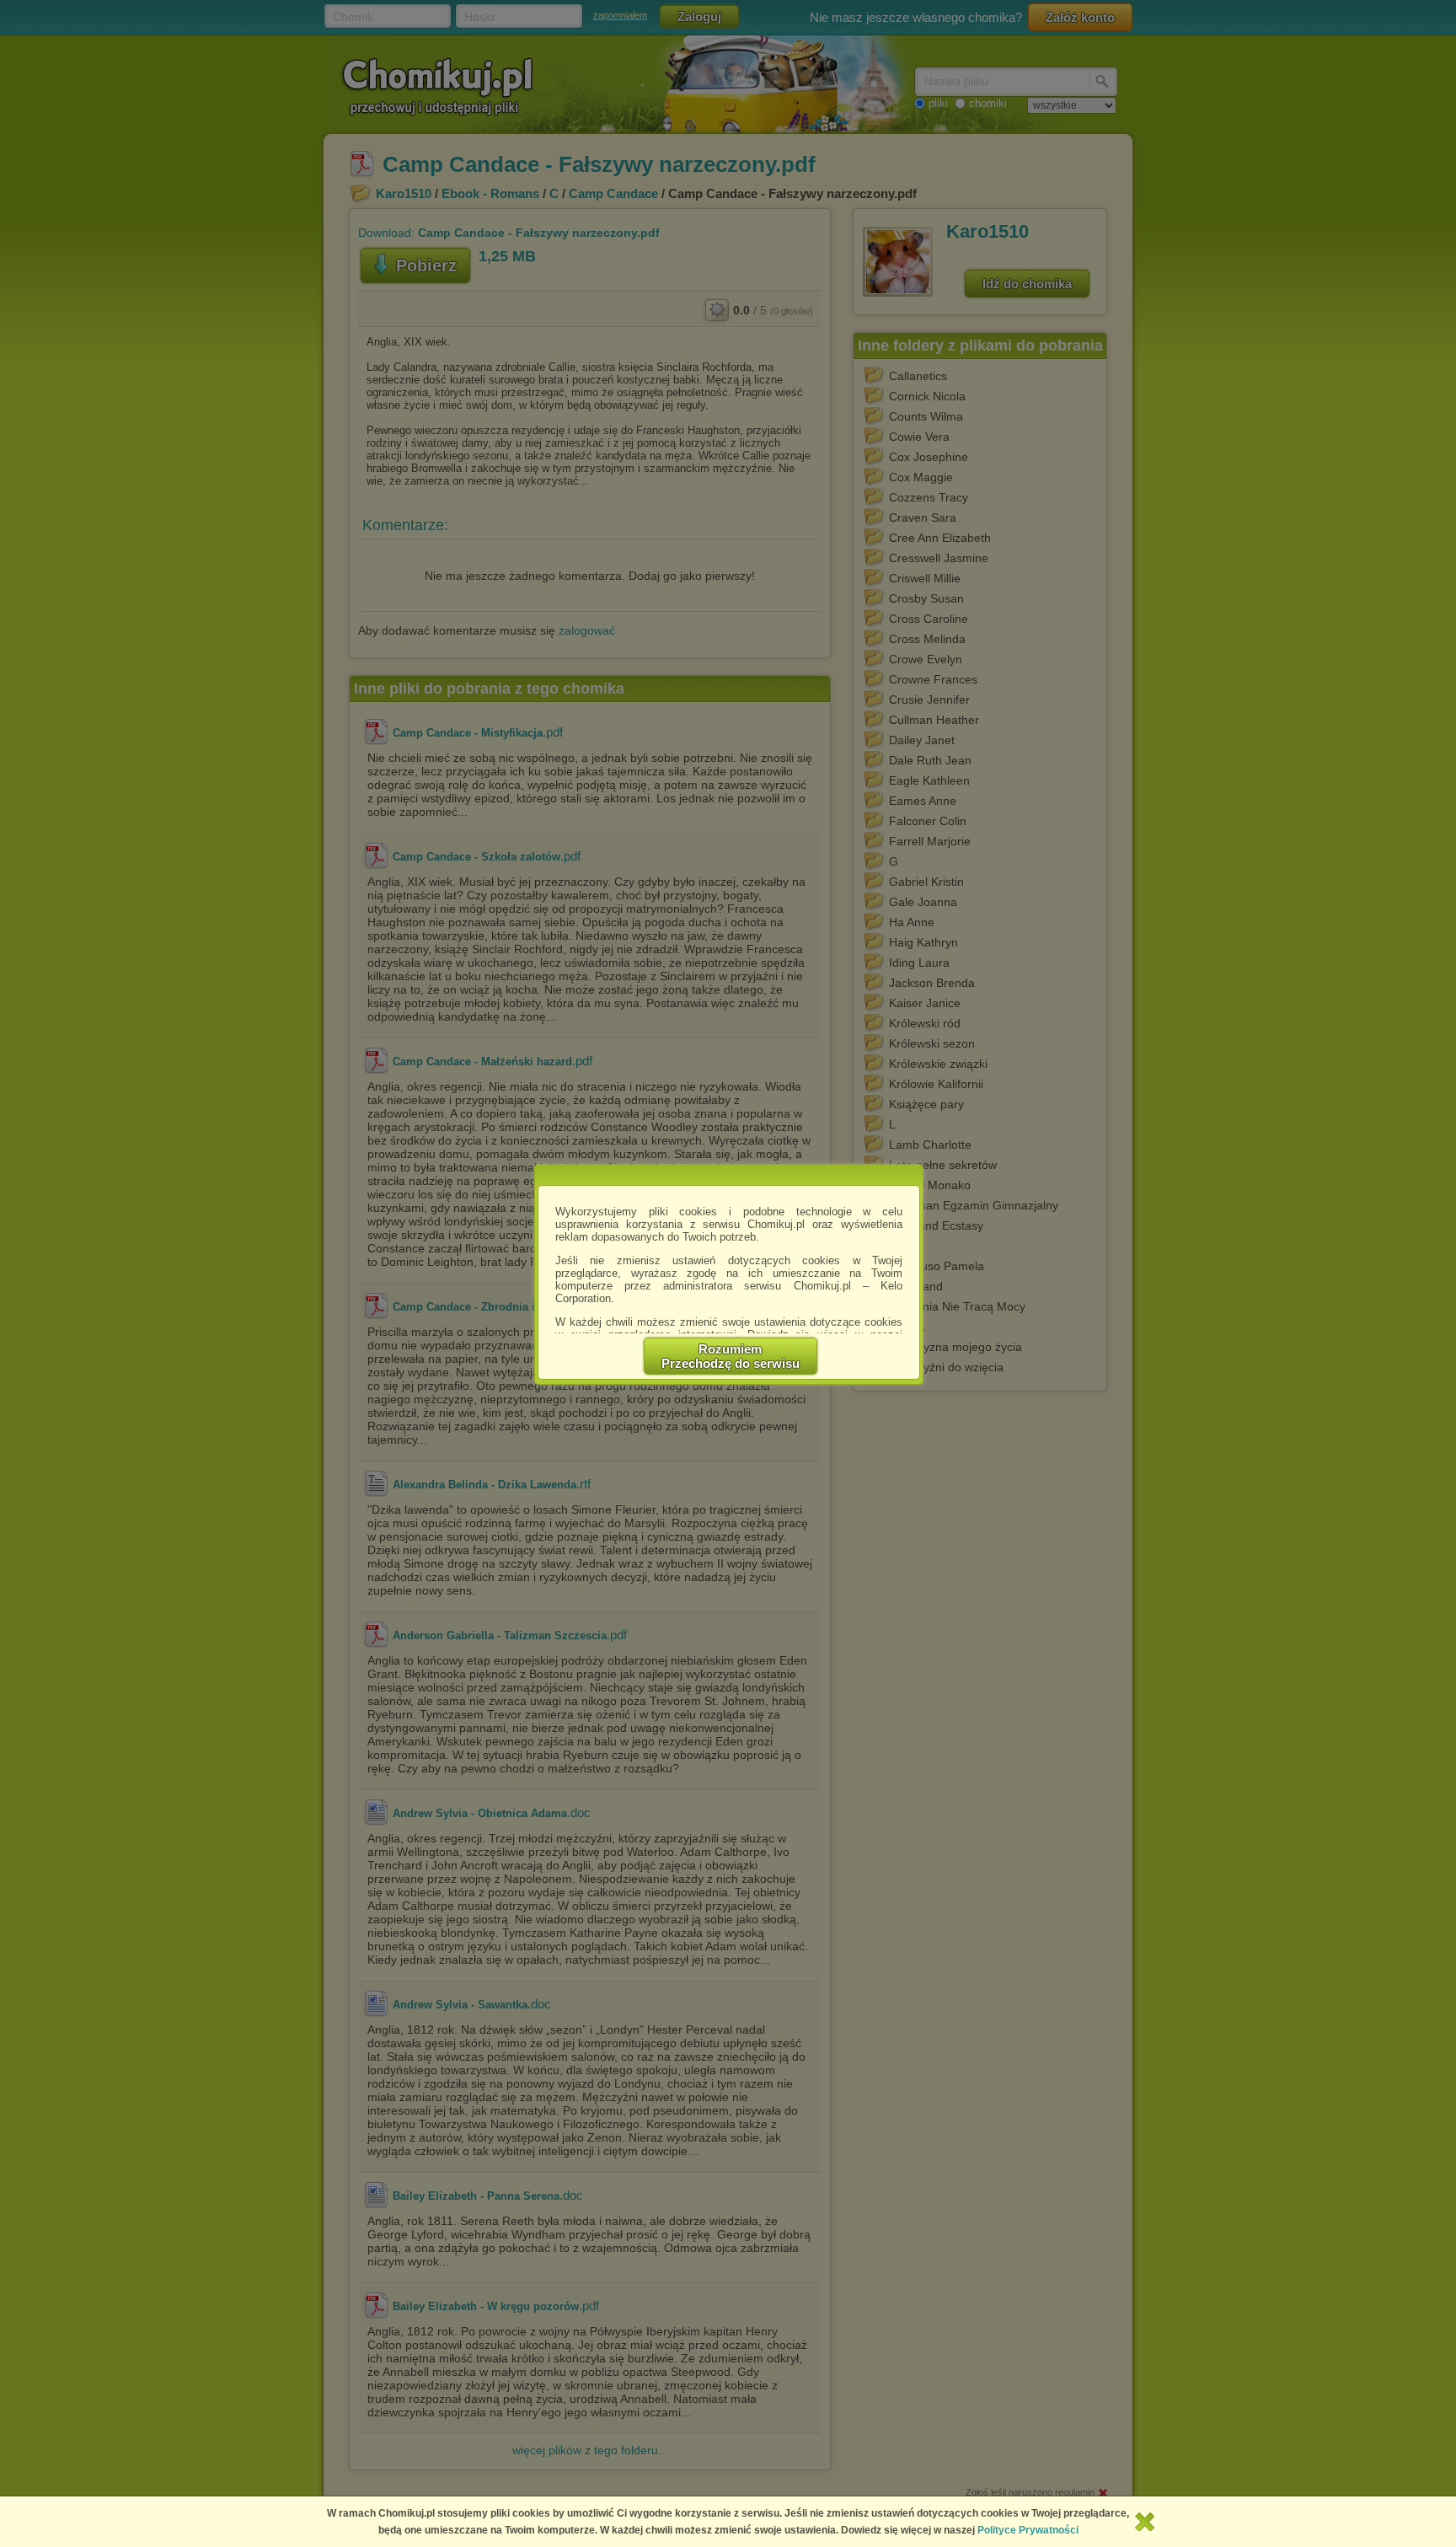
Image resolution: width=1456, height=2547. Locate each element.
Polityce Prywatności (1028, 2530)
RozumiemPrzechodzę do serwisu (731, 1356)
